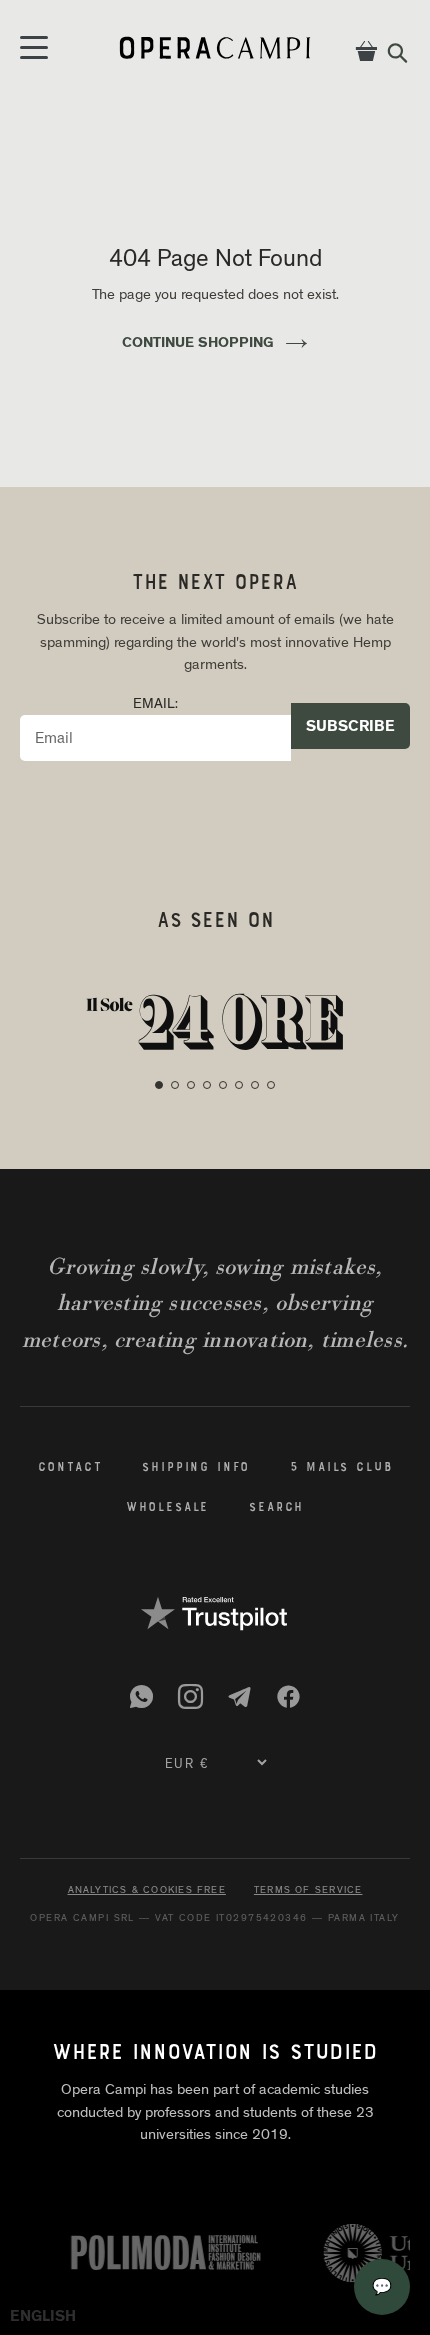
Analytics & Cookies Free (147, 1890)
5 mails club (341, 1468)
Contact (70, 1468)
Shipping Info (196, 1468)
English (43, 2316)
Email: (155, 703)
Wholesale (168, 1508)
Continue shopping (198, 342)
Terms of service (308, 1890)
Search (276, 1508)
